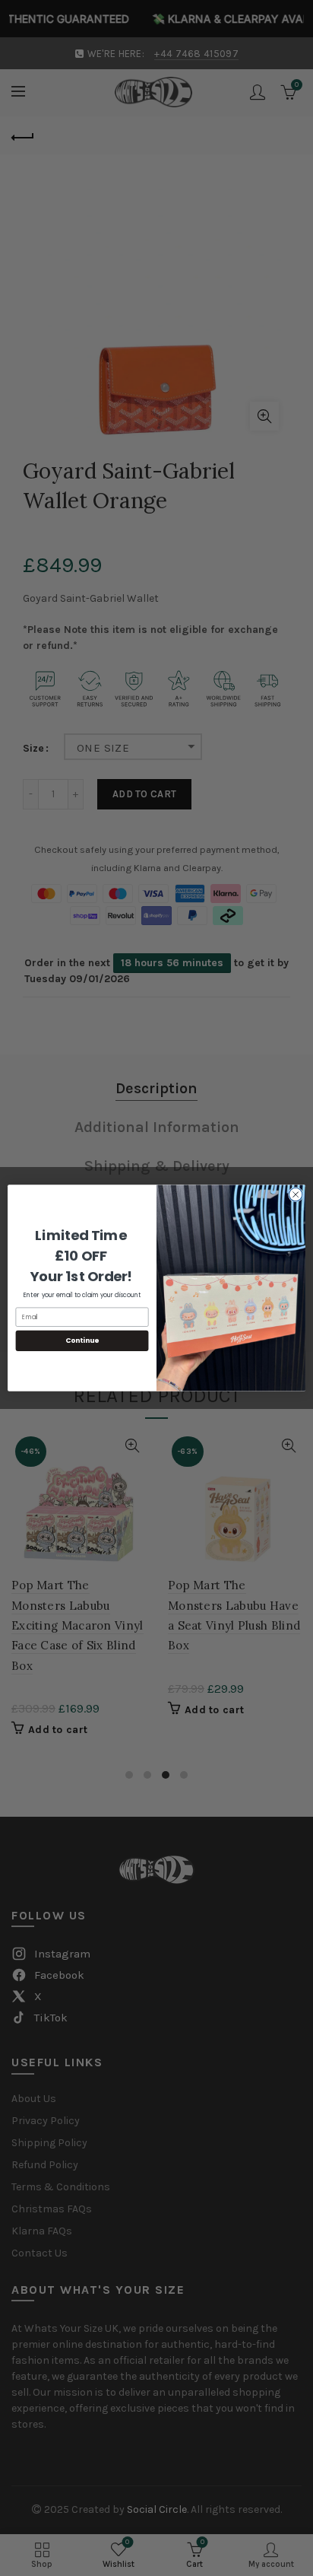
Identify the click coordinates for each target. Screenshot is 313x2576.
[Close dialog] (296, 1194)
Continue (82, 1341)
